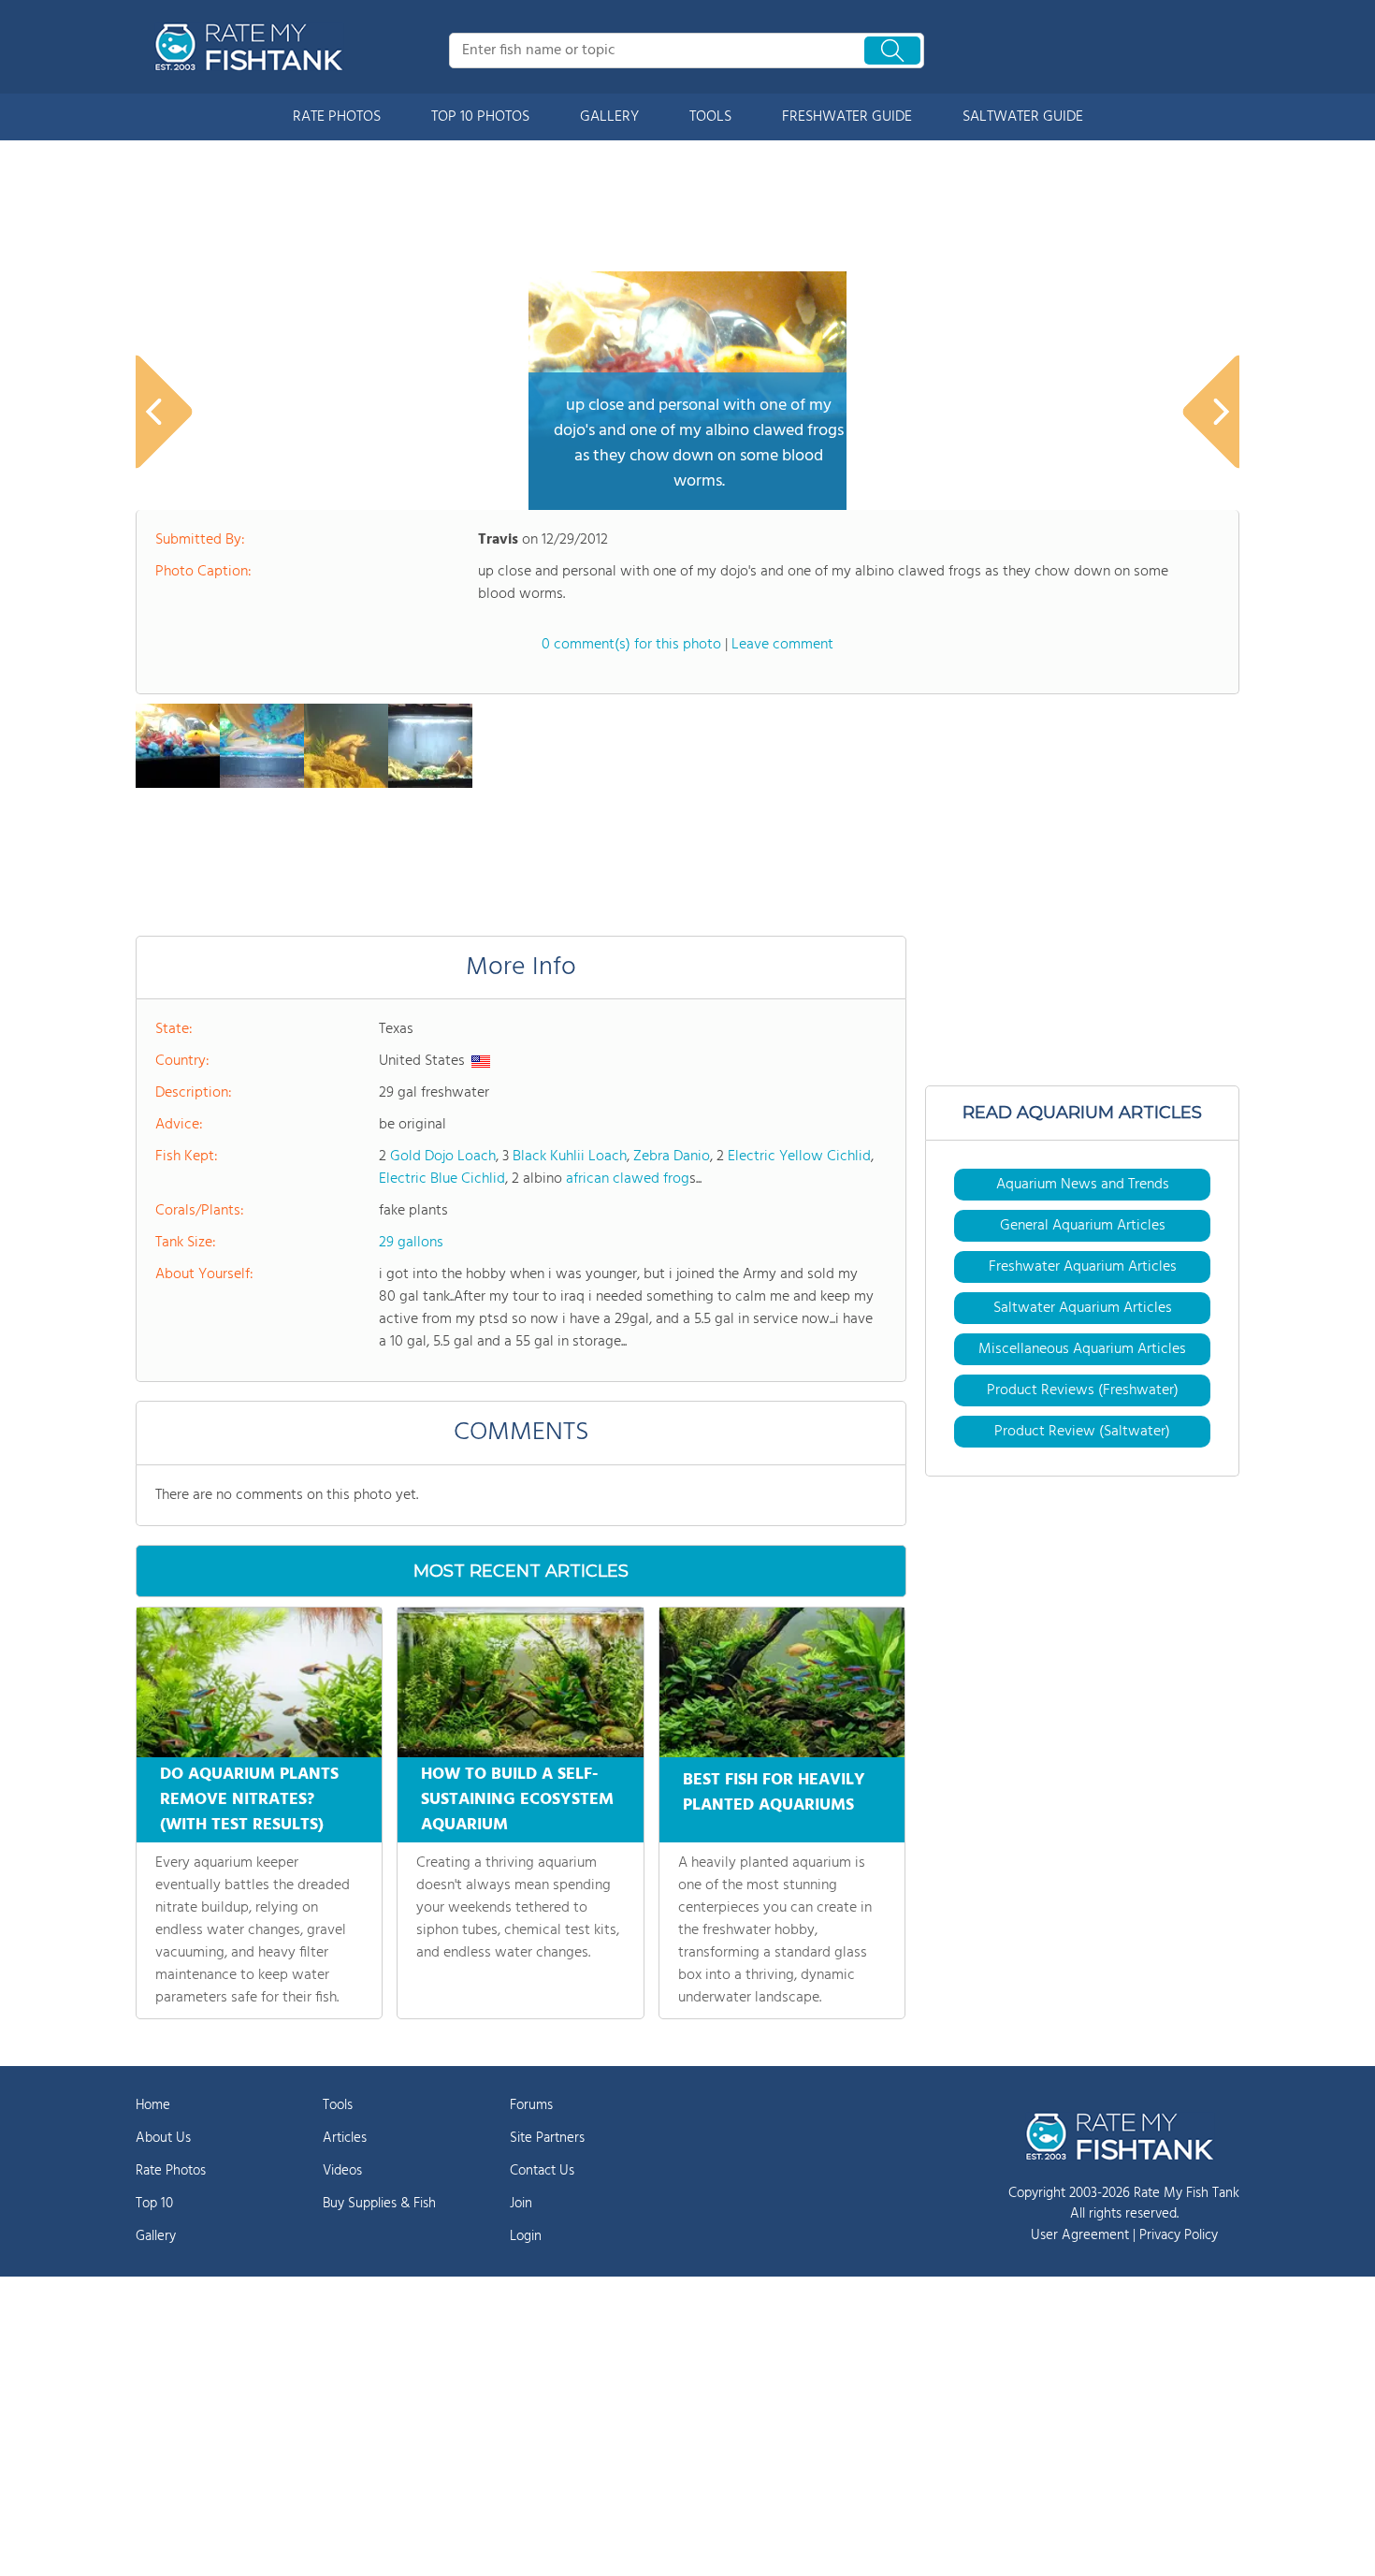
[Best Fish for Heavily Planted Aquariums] (782, 1682)
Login (526, 2236)
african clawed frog (628, 1179)
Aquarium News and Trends (1083, 1185)
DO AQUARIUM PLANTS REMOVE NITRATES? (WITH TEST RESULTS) (249, 1800)
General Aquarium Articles (1083, 1226)
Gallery (156, 2236)
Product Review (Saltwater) (1082, 1432)
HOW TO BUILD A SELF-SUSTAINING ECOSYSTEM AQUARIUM (517, 1800)
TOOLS (710, 117)
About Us (163, 2138)
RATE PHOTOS (337, 117)
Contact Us (542, 2171)
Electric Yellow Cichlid (799, 1157)
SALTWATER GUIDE (1023, 117)
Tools (338, 2105)
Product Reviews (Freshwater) (1083, 1390)
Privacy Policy (1179, 2235)
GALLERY (609, 117)
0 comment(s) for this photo (631, 645)
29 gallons (411, 1243)
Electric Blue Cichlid (442, 1179)
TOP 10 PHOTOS (480, 117)
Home (153, 2105)
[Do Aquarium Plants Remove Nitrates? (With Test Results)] (259, 1682)
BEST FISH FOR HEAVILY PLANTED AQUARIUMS (774, 1793)
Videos (342, 2171)
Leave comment (782, 645)
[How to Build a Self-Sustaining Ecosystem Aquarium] (520, 1682)
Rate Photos (171, 2171)
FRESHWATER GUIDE (847, 117)
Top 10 (154, 2204)
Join (521, 2204)
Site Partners (547, 2138)
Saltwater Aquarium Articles (1083, 1308)
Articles (345, 2138)
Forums (531, 2105)
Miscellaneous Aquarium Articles (1082, 1349)
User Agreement (1080, 2235)
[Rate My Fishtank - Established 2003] (253, 47)
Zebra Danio (672, 1157)
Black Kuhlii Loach (570, 1157)
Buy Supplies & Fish (379, 2204)
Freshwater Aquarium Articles (1083, 1267)
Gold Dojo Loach (443, 1157)
